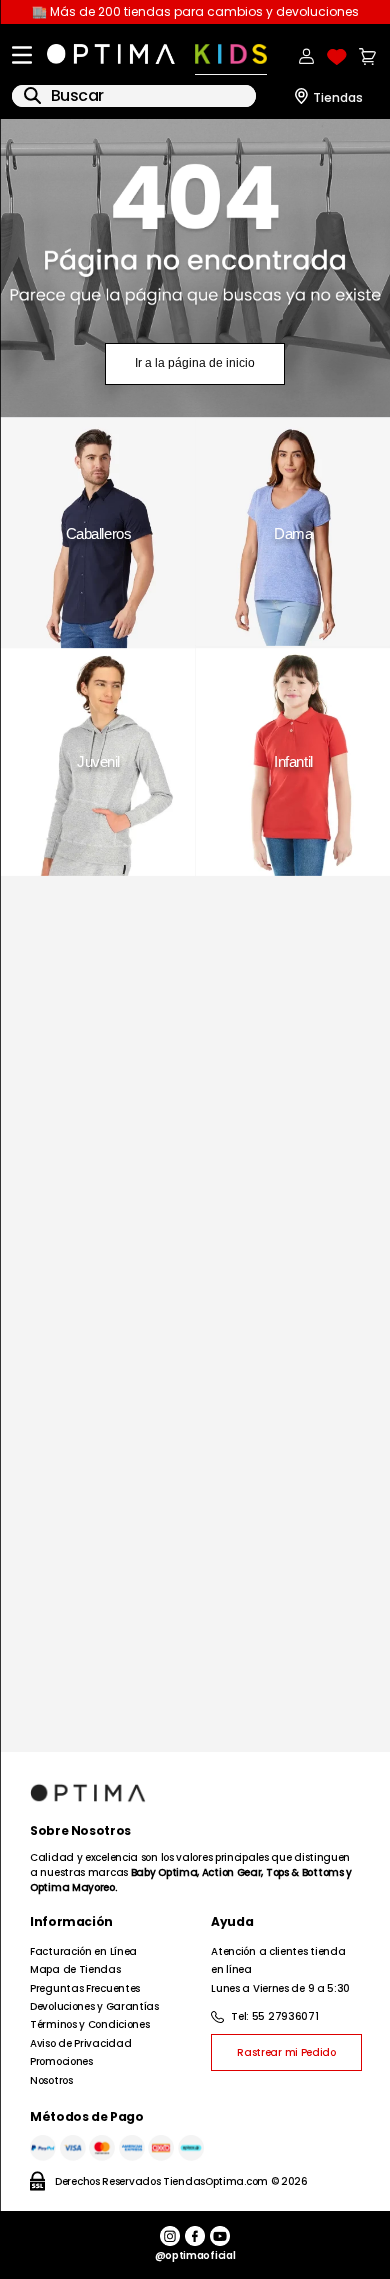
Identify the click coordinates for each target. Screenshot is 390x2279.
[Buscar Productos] (32, 95)
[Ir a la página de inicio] (195, 269)
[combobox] (134, 96)
